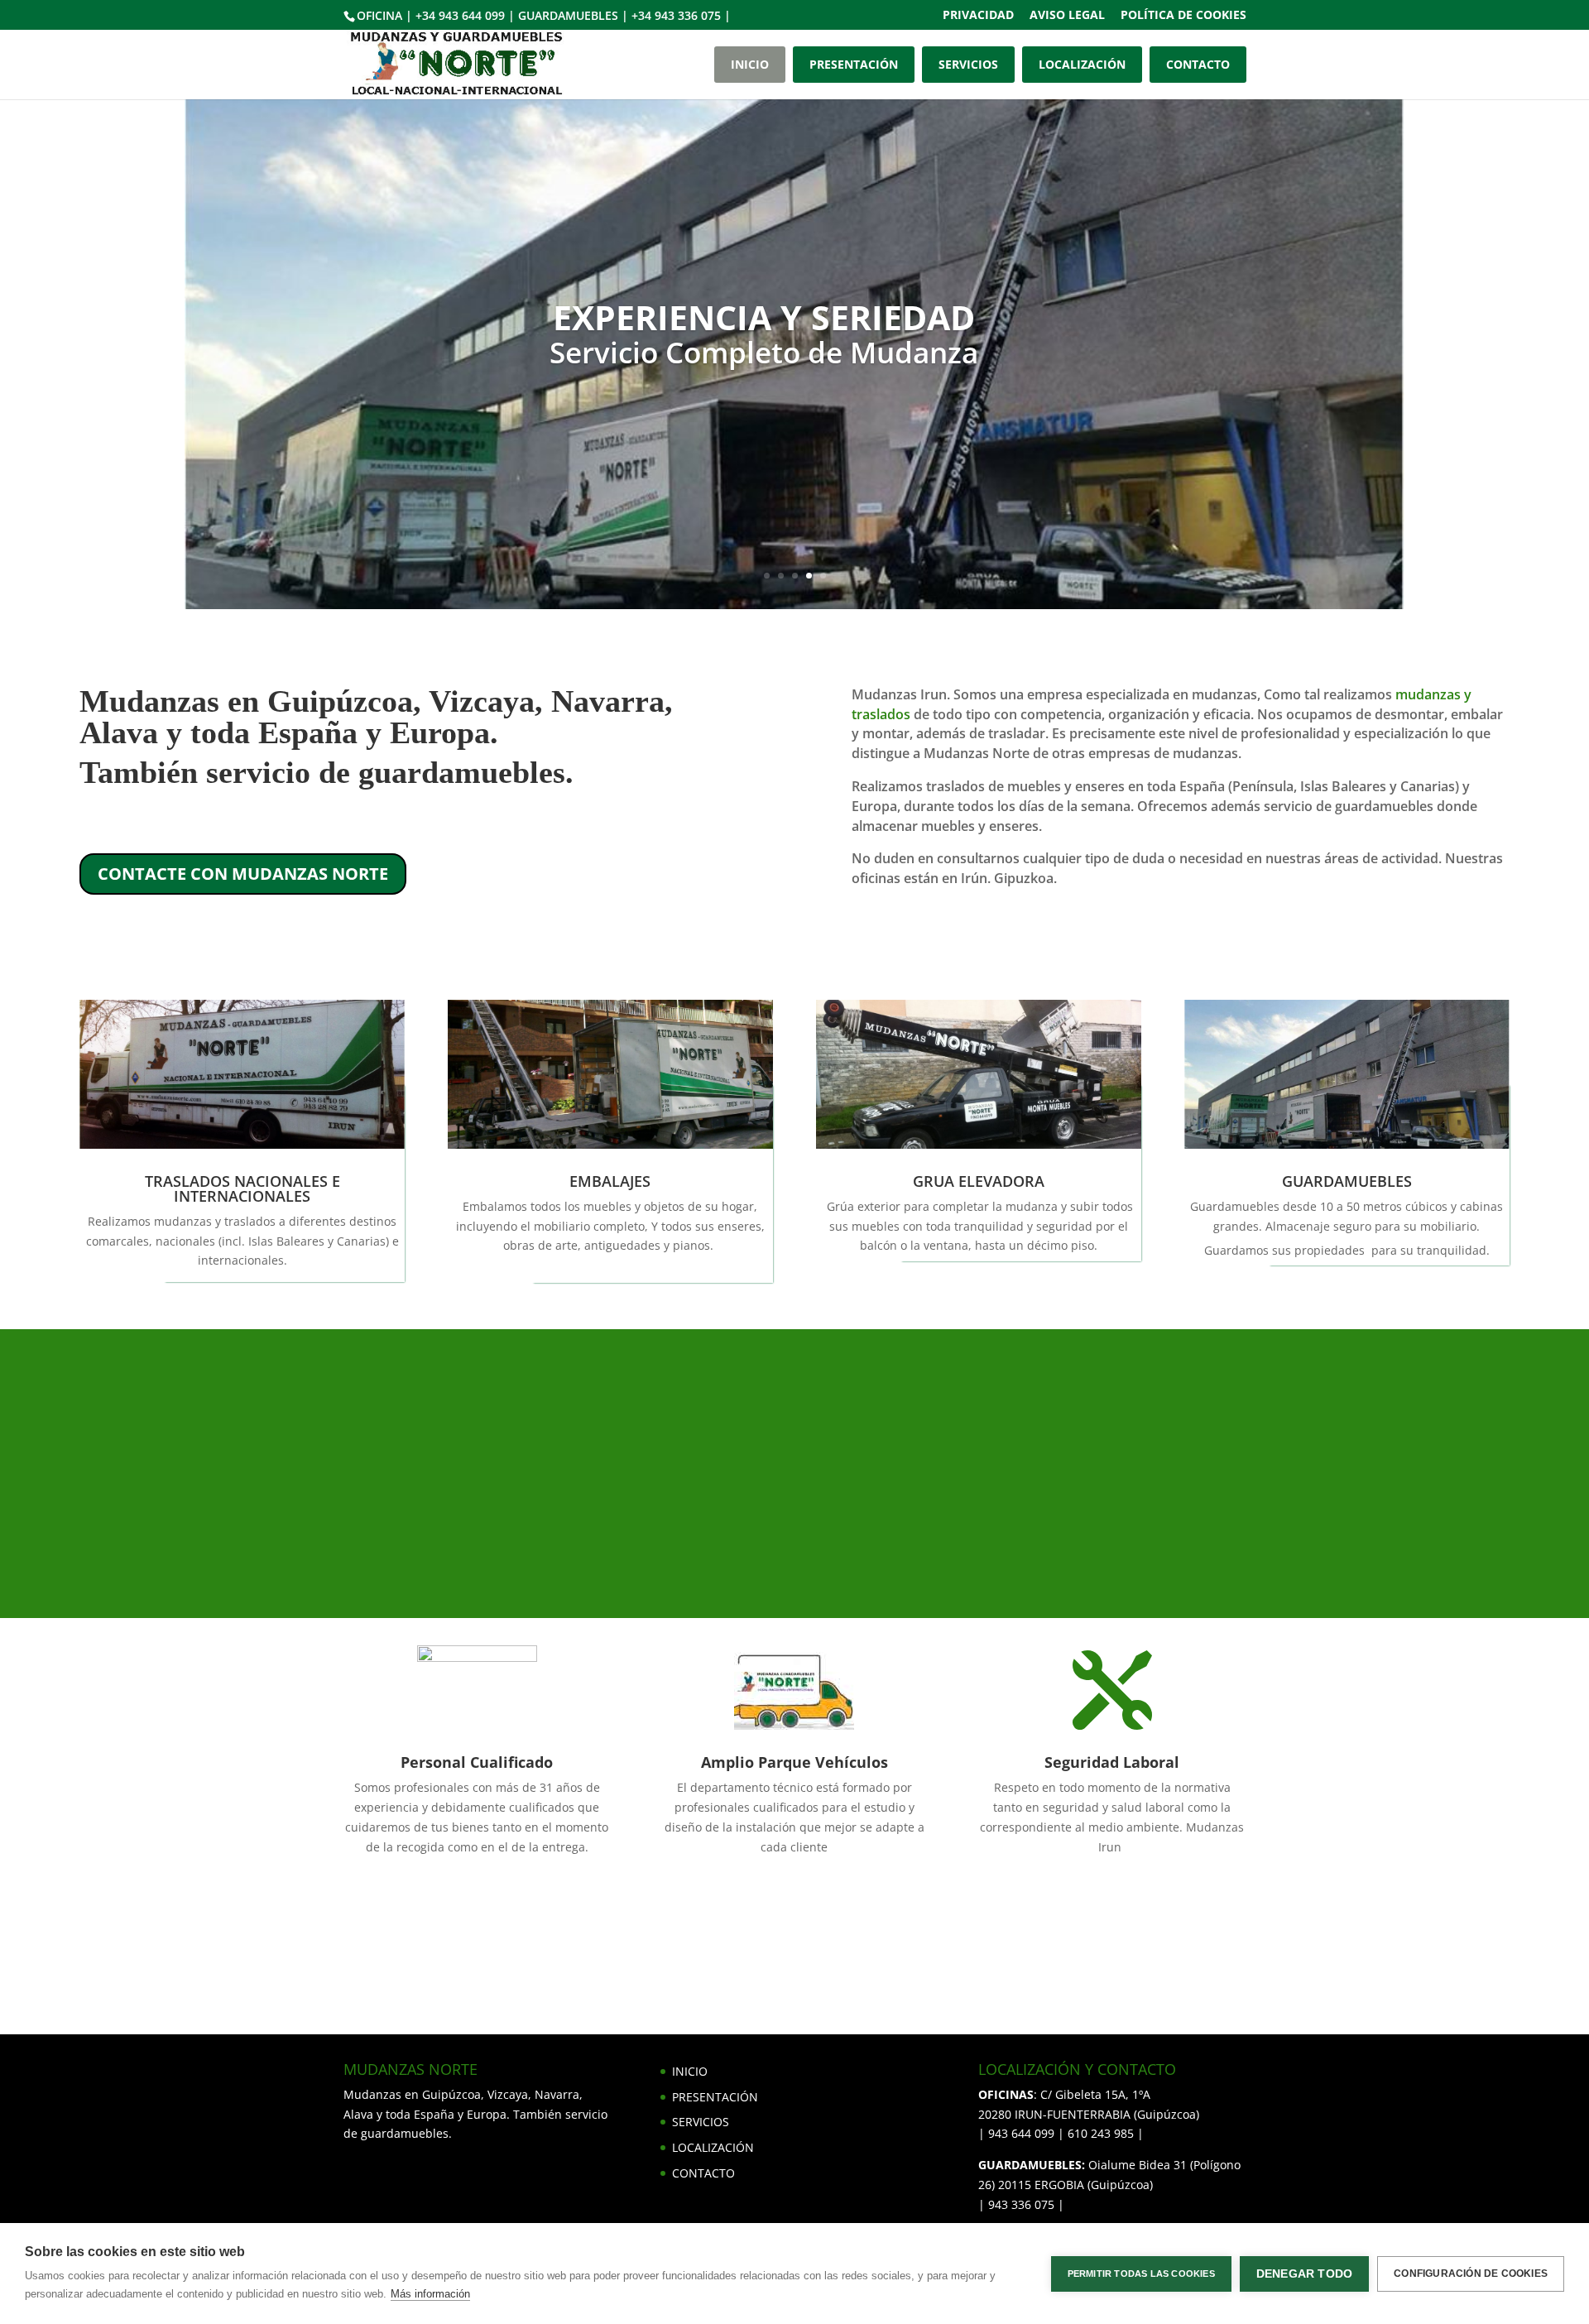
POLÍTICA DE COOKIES (1183, 16)
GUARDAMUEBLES (1347, 1181)
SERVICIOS (968, 64)
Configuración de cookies (1471, 2274)
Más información (430, 2294)
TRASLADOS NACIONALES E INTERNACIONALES (242, 1188)
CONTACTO (1198, 64)
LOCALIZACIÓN (1082, 64)
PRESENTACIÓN (854, 64)
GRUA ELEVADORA (979, 1181)
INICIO (750, 64)
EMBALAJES (610, 1181)
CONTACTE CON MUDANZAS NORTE (243, 874)
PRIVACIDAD (978, 16)
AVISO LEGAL (1067, 16)
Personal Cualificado (477, 1762)
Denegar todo (1304, 2274)
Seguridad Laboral (1112, 1762)
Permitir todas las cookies (1141, 2274)
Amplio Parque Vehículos (794, 1762)
